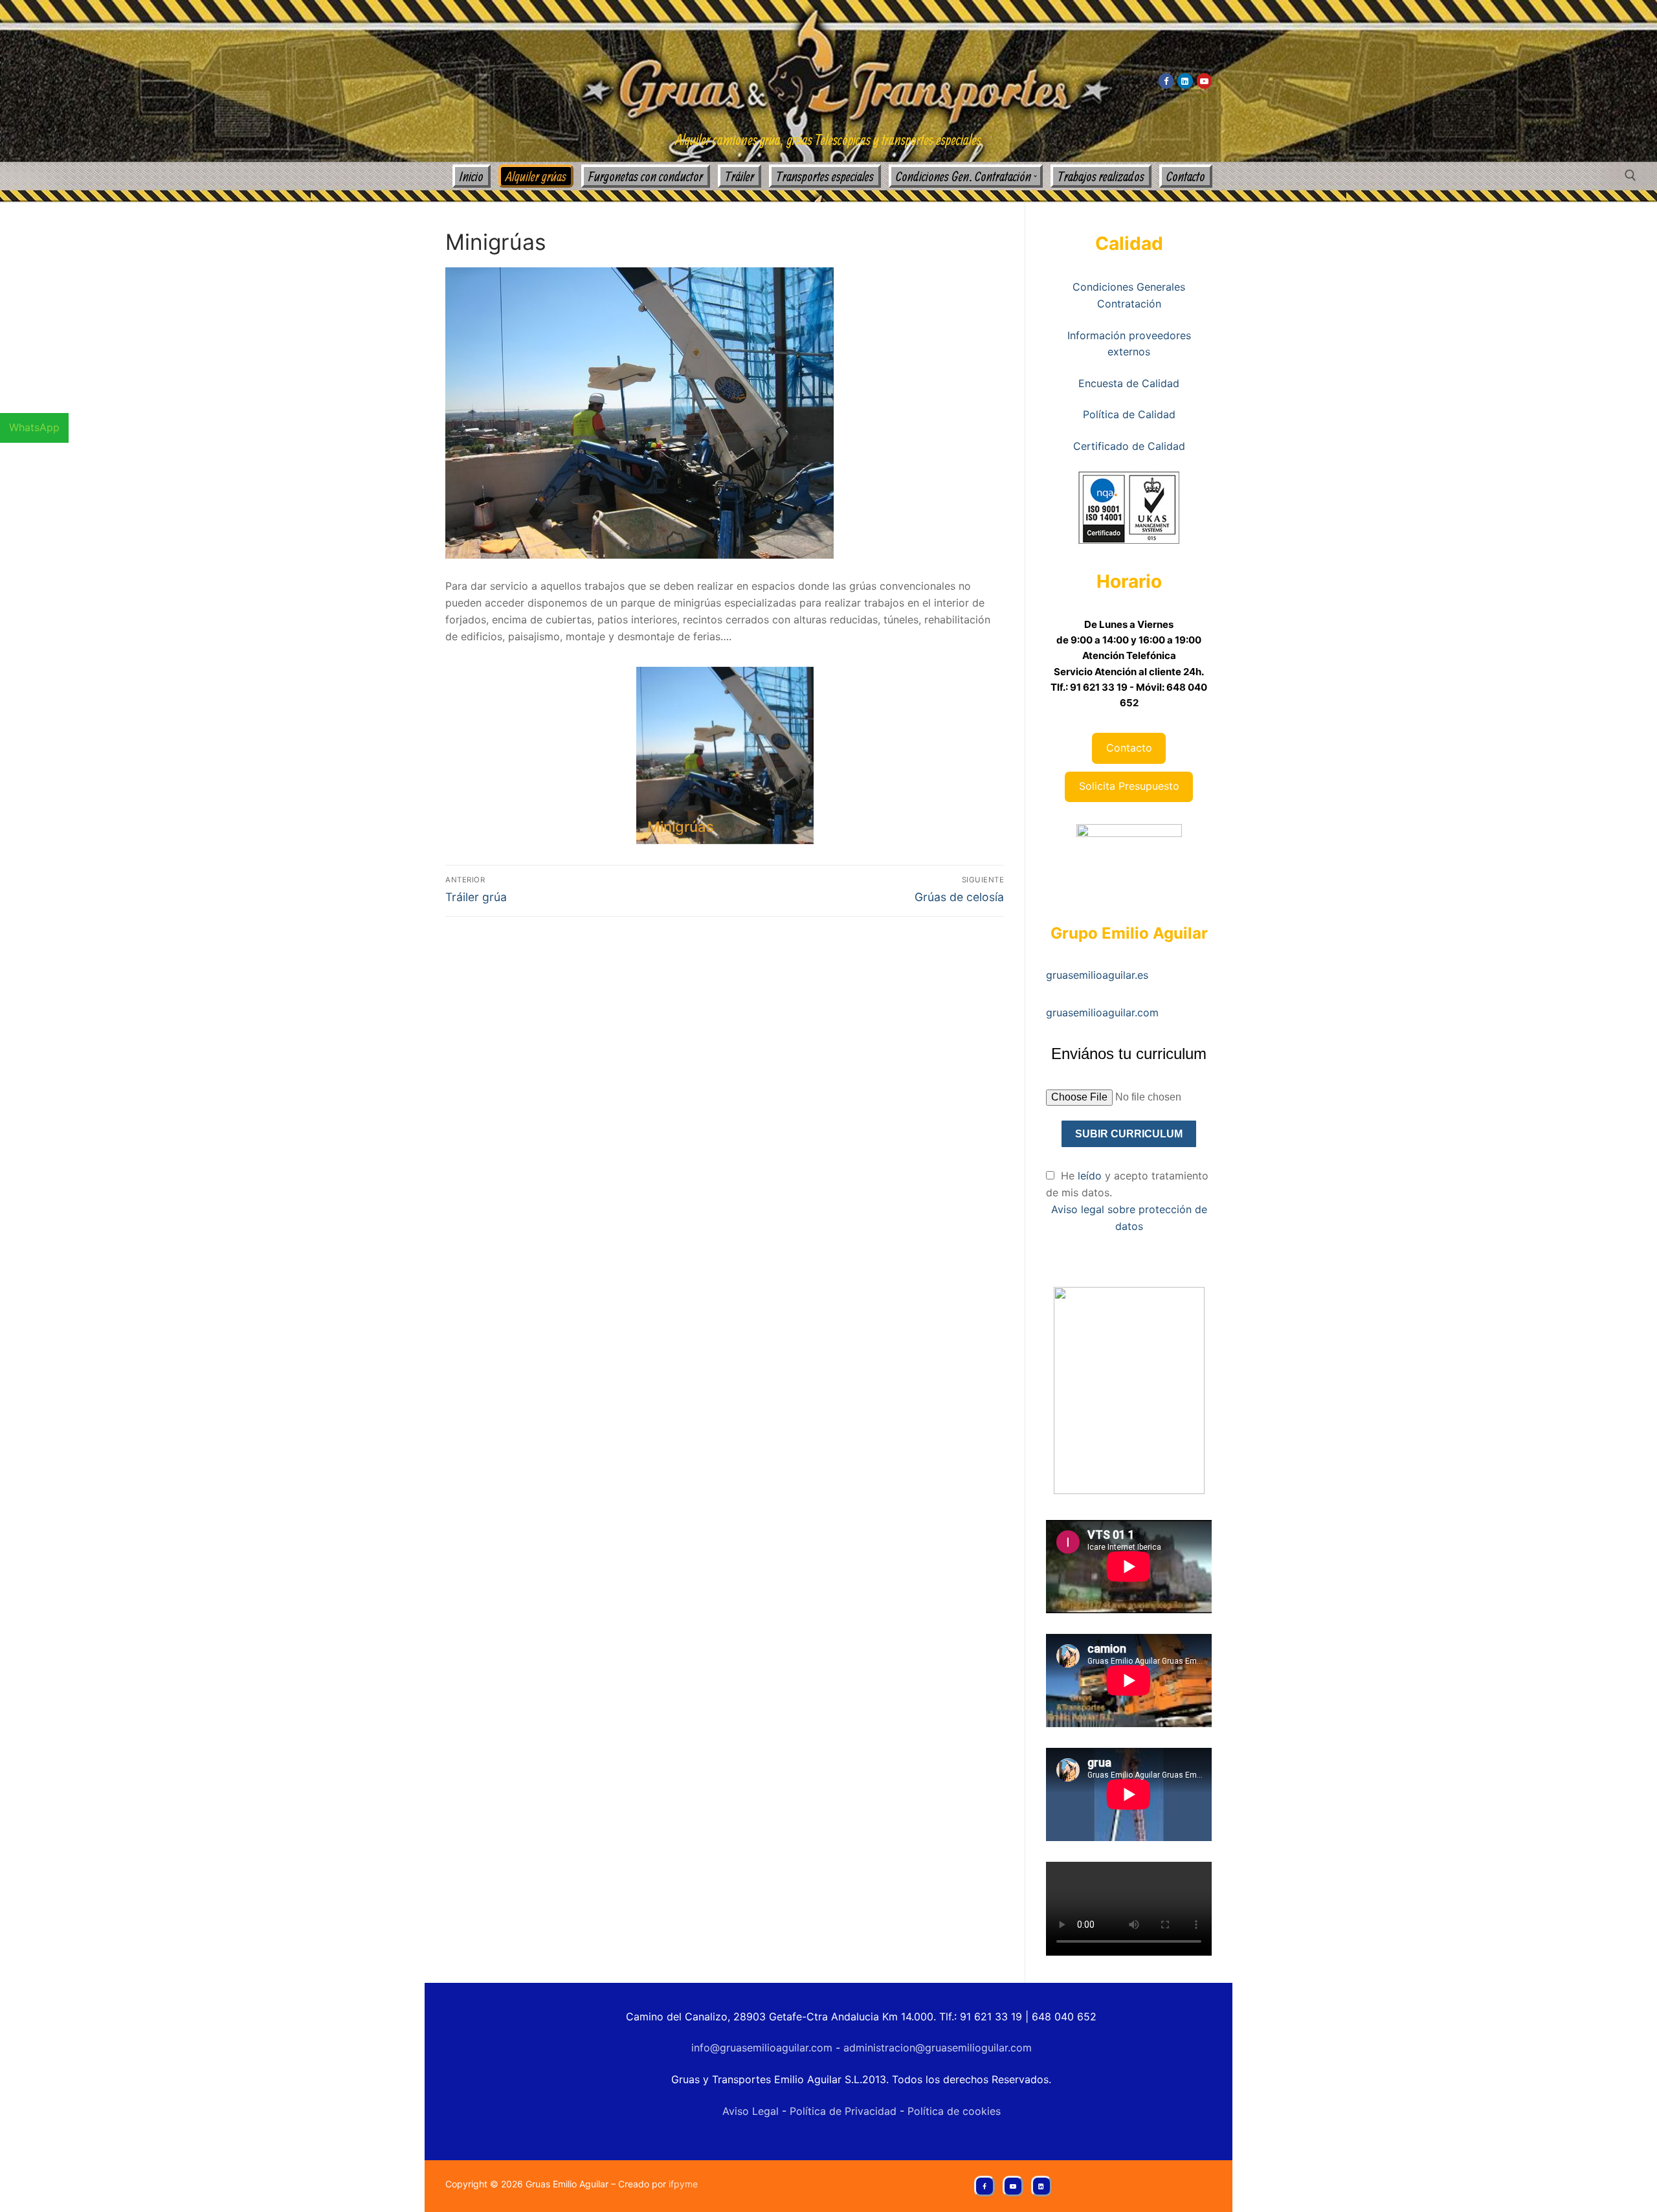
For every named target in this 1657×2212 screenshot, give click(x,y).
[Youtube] (1204, 81)
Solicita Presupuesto (1129, 786)
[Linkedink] (1041, 2186)
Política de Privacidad (845, 2111)
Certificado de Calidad (1129, 446)
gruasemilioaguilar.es (1097, 975)
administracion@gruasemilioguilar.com (938, 2048)
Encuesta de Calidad (1129, 383)
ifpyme (683, 2184)
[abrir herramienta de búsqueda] (1630, 175)
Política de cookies (952, 2111)
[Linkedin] (1185, 81)
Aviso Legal (751, 2111)
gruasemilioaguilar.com (1102, 1012)
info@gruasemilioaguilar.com (762, 2048)
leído (1091, 1176)
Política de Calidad (1129, 414)
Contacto (1129, 748)
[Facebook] (1166, 81)
